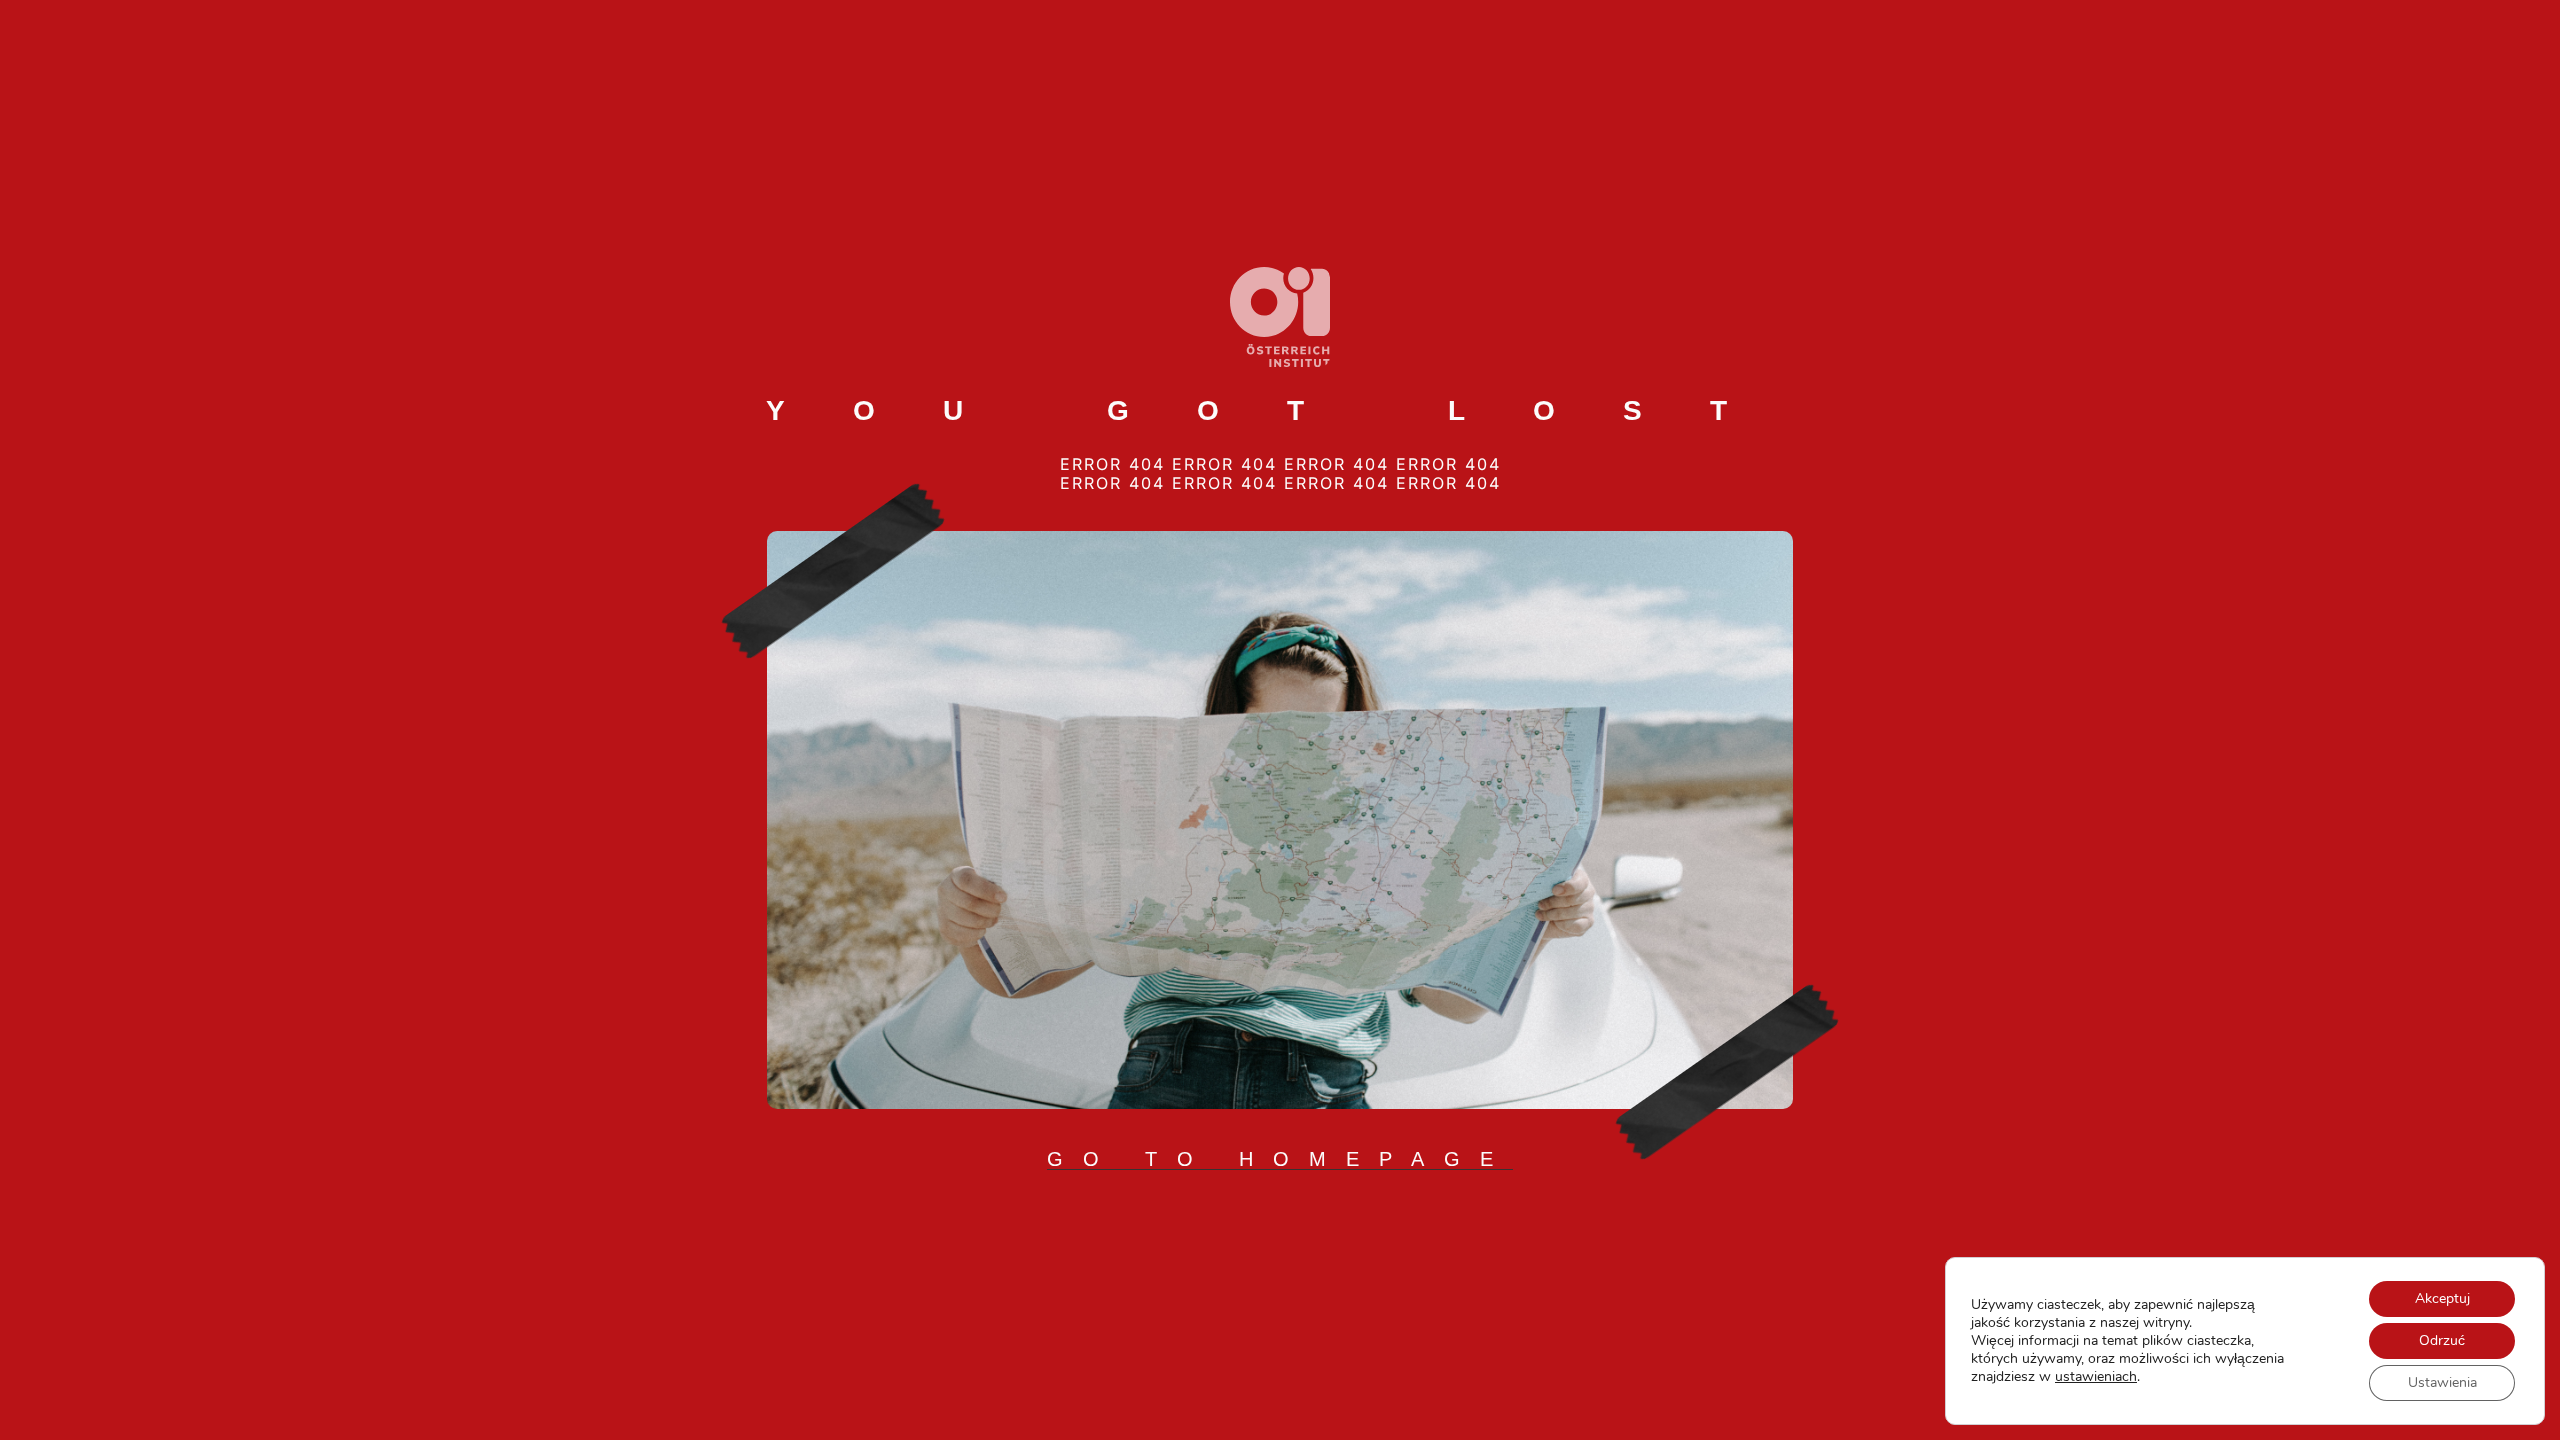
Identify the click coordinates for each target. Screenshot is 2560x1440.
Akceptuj (2442, 1298)
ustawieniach (2096, 1377)
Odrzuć (2442, 1340)
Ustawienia (2442, 1382)
